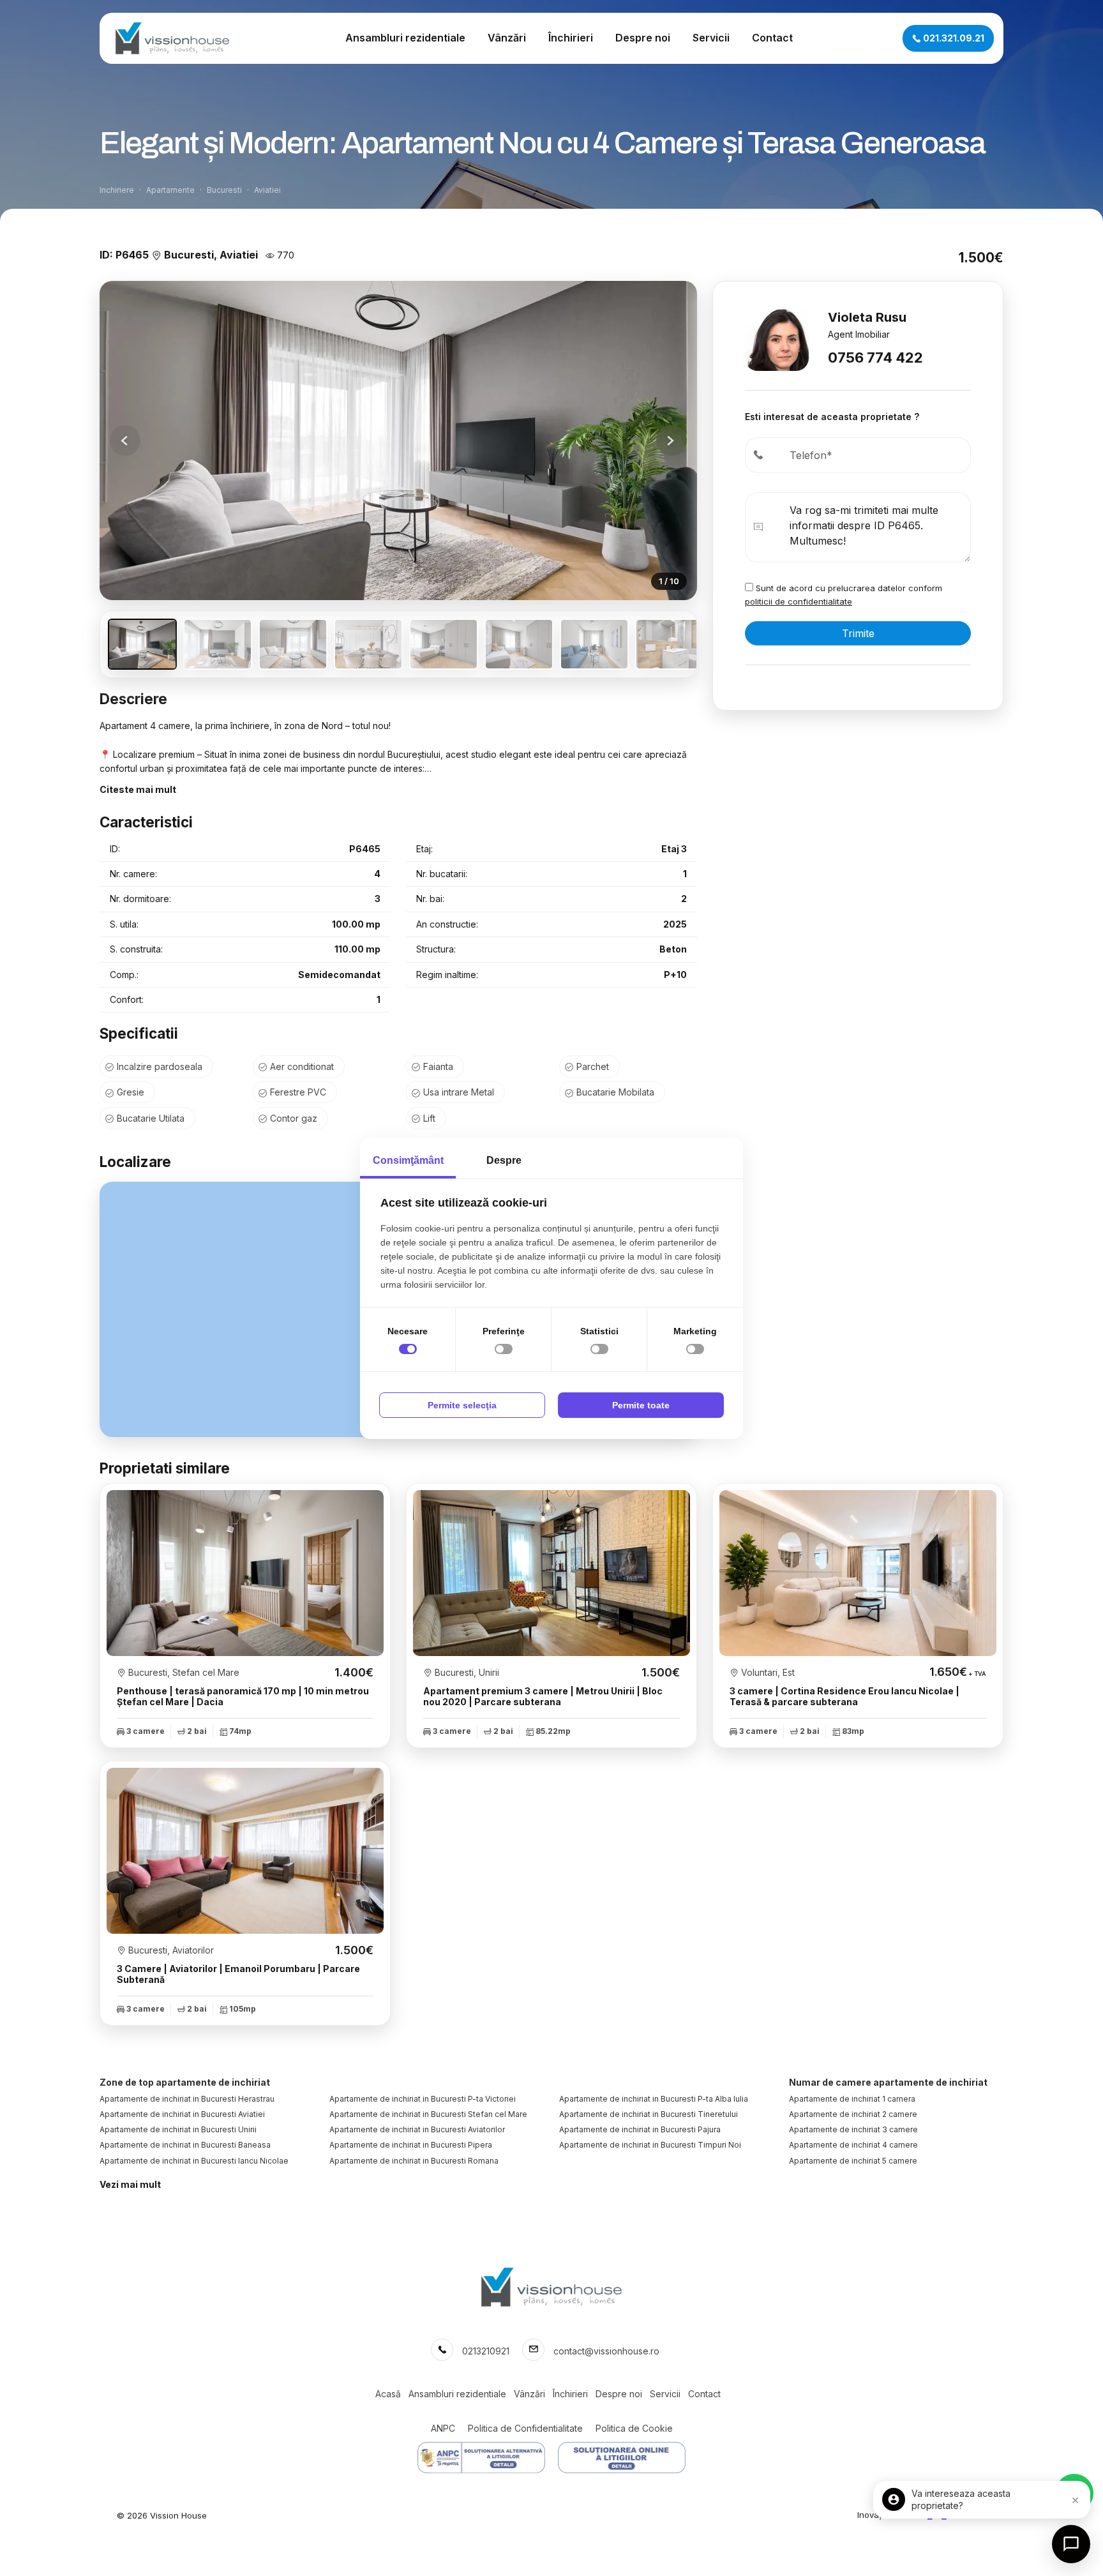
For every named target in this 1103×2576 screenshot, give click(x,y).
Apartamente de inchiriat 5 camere (853, 2161)
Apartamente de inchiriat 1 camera (852, 2099)
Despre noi (643, 38)
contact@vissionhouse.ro (606, 2351)
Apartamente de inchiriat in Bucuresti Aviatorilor (417, 2129)
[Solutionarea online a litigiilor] (622, 2458)
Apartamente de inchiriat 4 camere (853, 2145)
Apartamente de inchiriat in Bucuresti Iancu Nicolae (194, 2161)
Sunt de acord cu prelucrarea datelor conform (844, 595)
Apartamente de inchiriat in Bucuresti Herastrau (187, 2099)
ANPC (443, 2428)
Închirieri (571, 38)
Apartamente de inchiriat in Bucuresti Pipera (411, 2145)
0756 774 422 (875, 358)
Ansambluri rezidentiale (405, 38)
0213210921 (486, 2351)
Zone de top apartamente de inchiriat (185, 2082)
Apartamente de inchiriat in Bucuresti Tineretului (649, 2114)
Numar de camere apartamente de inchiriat (888, 2082)
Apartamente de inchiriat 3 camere (853, 2129)
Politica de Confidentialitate (525, 2428)
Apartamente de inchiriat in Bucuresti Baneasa (185, 2145)
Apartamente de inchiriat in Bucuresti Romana (414, 2161)
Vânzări (507, 38)
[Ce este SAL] (481, 2458)
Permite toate (641, 1405)
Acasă (388, 2394)
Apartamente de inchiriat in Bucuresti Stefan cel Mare (428, 2114)
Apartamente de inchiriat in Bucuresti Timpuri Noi (650, 2145)
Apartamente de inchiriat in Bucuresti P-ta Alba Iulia (654, 2099)
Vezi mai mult (130, 2184)
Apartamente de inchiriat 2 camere (853, 2114)
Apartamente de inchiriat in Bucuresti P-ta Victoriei (423, 2099)
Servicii (711, 38)
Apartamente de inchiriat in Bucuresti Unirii (178, 2129)
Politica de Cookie (634, 2428)
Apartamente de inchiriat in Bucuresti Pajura (640, 2129)
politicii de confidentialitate (799, 601)
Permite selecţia (462, 1405)
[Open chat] (1071, 2544)
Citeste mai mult (138, 789)
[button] (672, 441)
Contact (772, 38)
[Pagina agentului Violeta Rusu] (777, 338)
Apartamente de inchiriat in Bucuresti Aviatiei (182, 2114)
